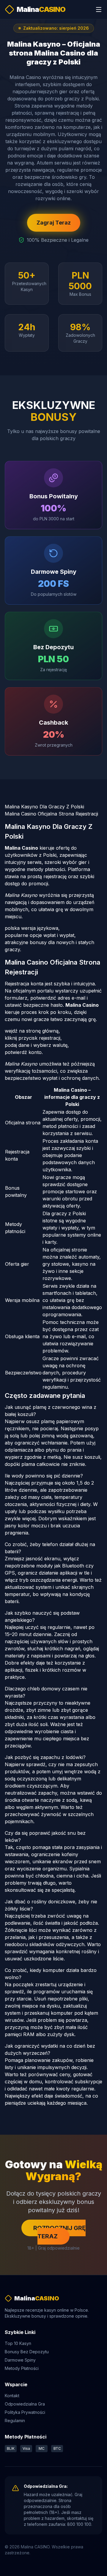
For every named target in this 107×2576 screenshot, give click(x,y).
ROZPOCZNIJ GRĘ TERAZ (59, 2232)
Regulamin (15, 2421)
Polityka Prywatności (25, 2412)
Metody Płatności (22, 2368)
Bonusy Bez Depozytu (27, 2352)
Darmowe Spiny (20, 2360)
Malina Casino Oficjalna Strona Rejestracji (51, 814)
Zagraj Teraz (54, 223)
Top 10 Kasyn (18, 2343)
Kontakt (12, 2396)
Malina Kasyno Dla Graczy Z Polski (44, 807)
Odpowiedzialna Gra (25, 2404)
